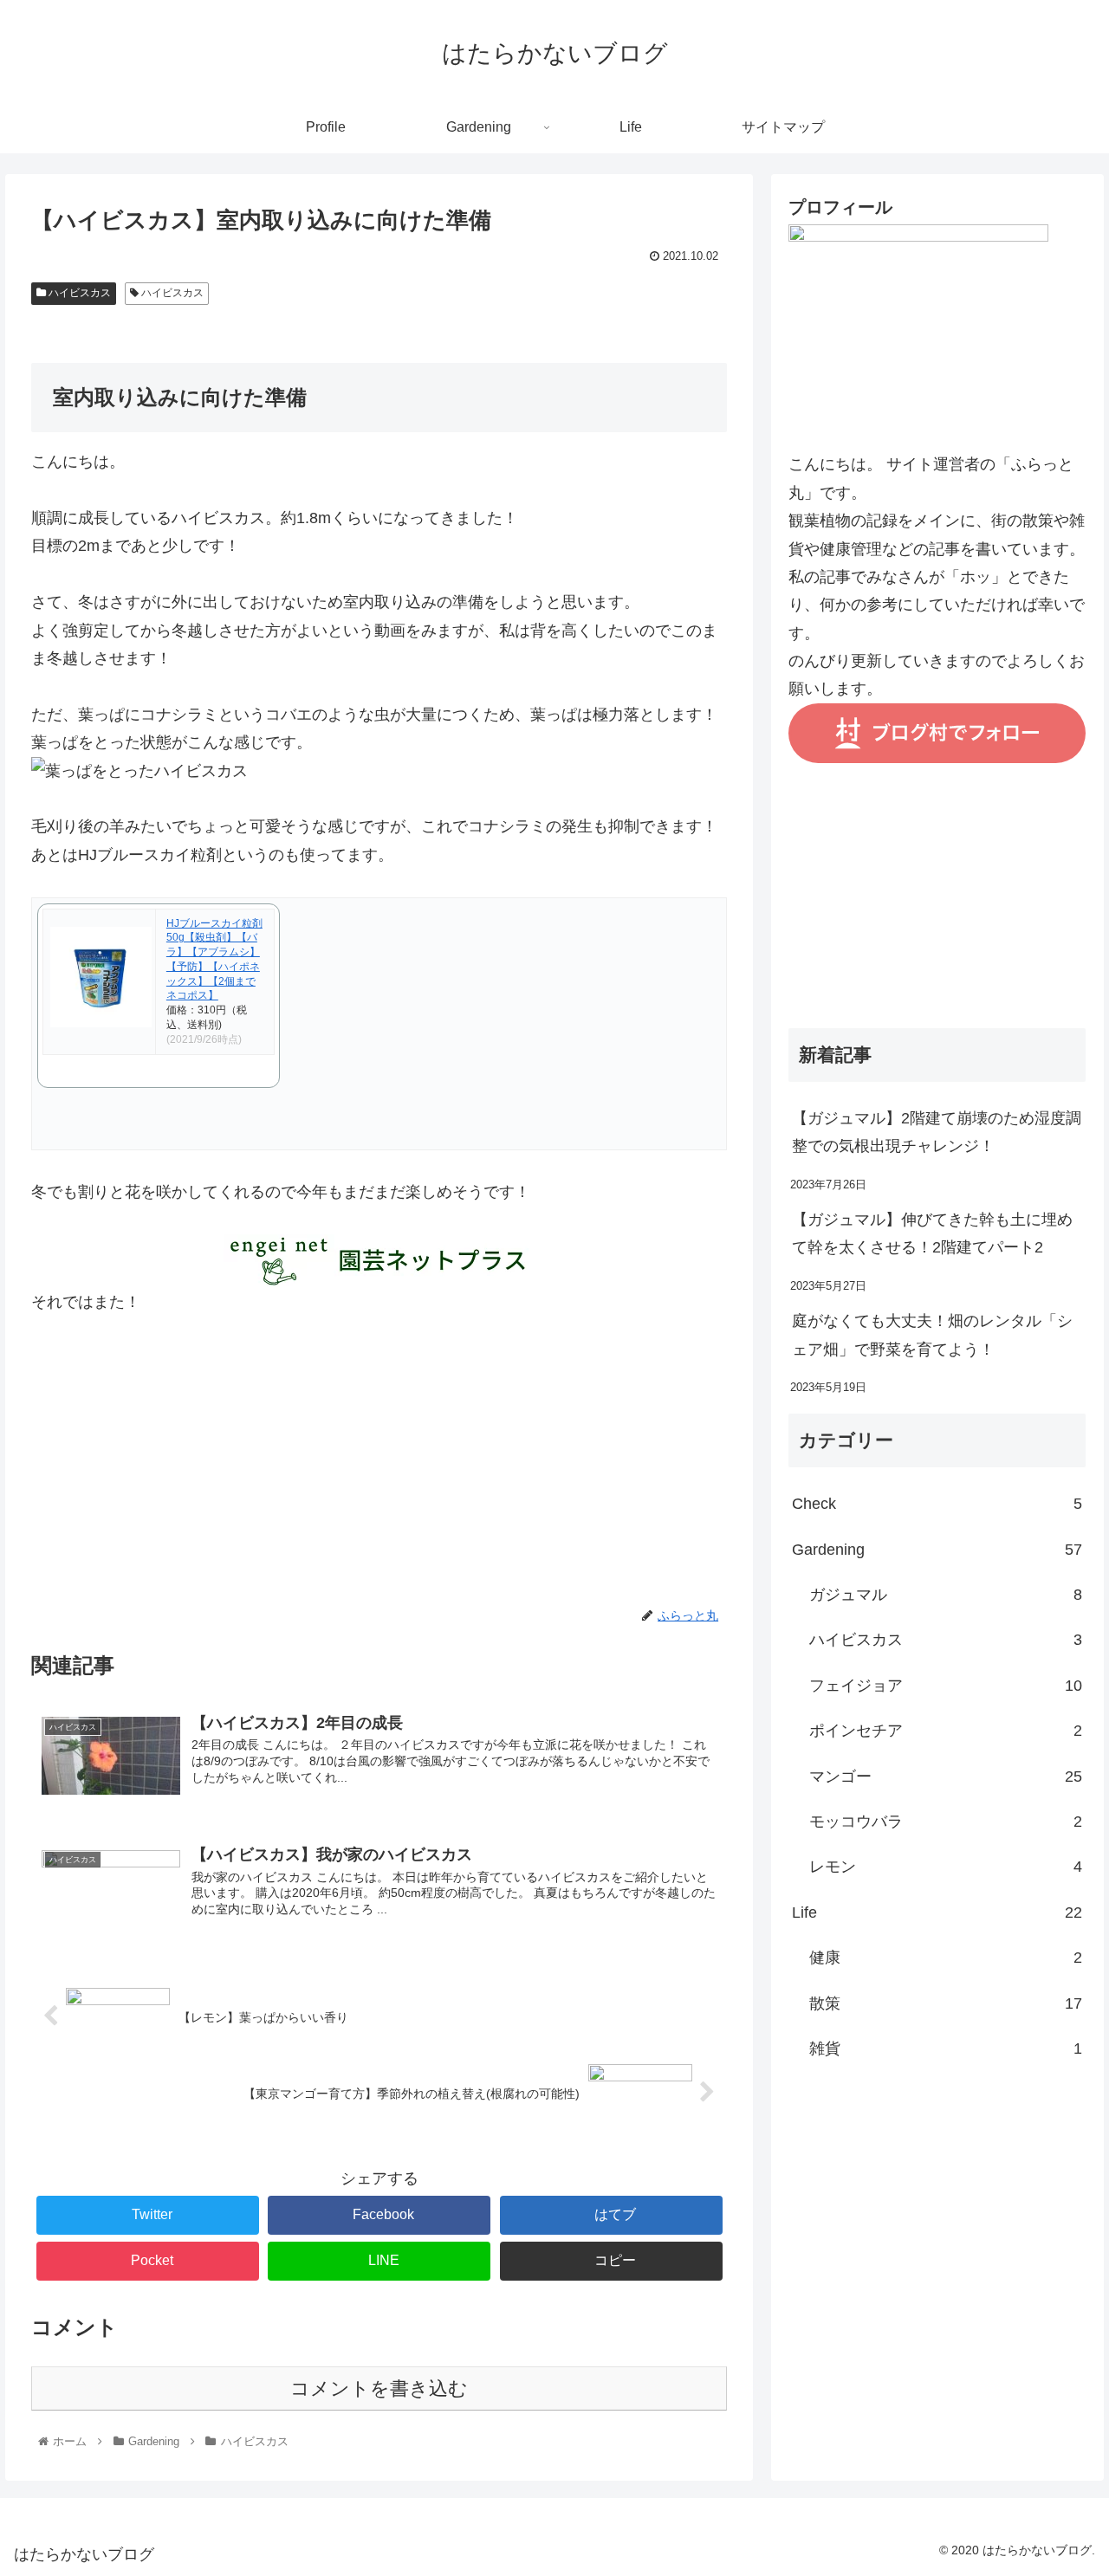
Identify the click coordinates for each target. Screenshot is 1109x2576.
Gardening (937, 1550)
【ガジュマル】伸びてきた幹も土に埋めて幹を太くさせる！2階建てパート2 (932, 1233)
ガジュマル (946, 1595)
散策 (946, 2003)
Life (937, 1913)
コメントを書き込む (379, 2388)
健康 (946, 1958)
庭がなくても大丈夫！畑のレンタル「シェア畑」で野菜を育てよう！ (932, 1335)
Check (937, 1504)
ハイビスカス (78, 293)
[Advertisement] (379, 1484)
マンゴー (946, 1777)
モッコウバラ (946, 1822)
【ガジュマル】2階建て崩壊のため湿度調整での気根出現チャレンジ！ (937, 1132)
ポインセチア (946, 1731)
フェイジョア (946, 1686)
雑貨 (946, 2049)
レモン (946, 1867)
